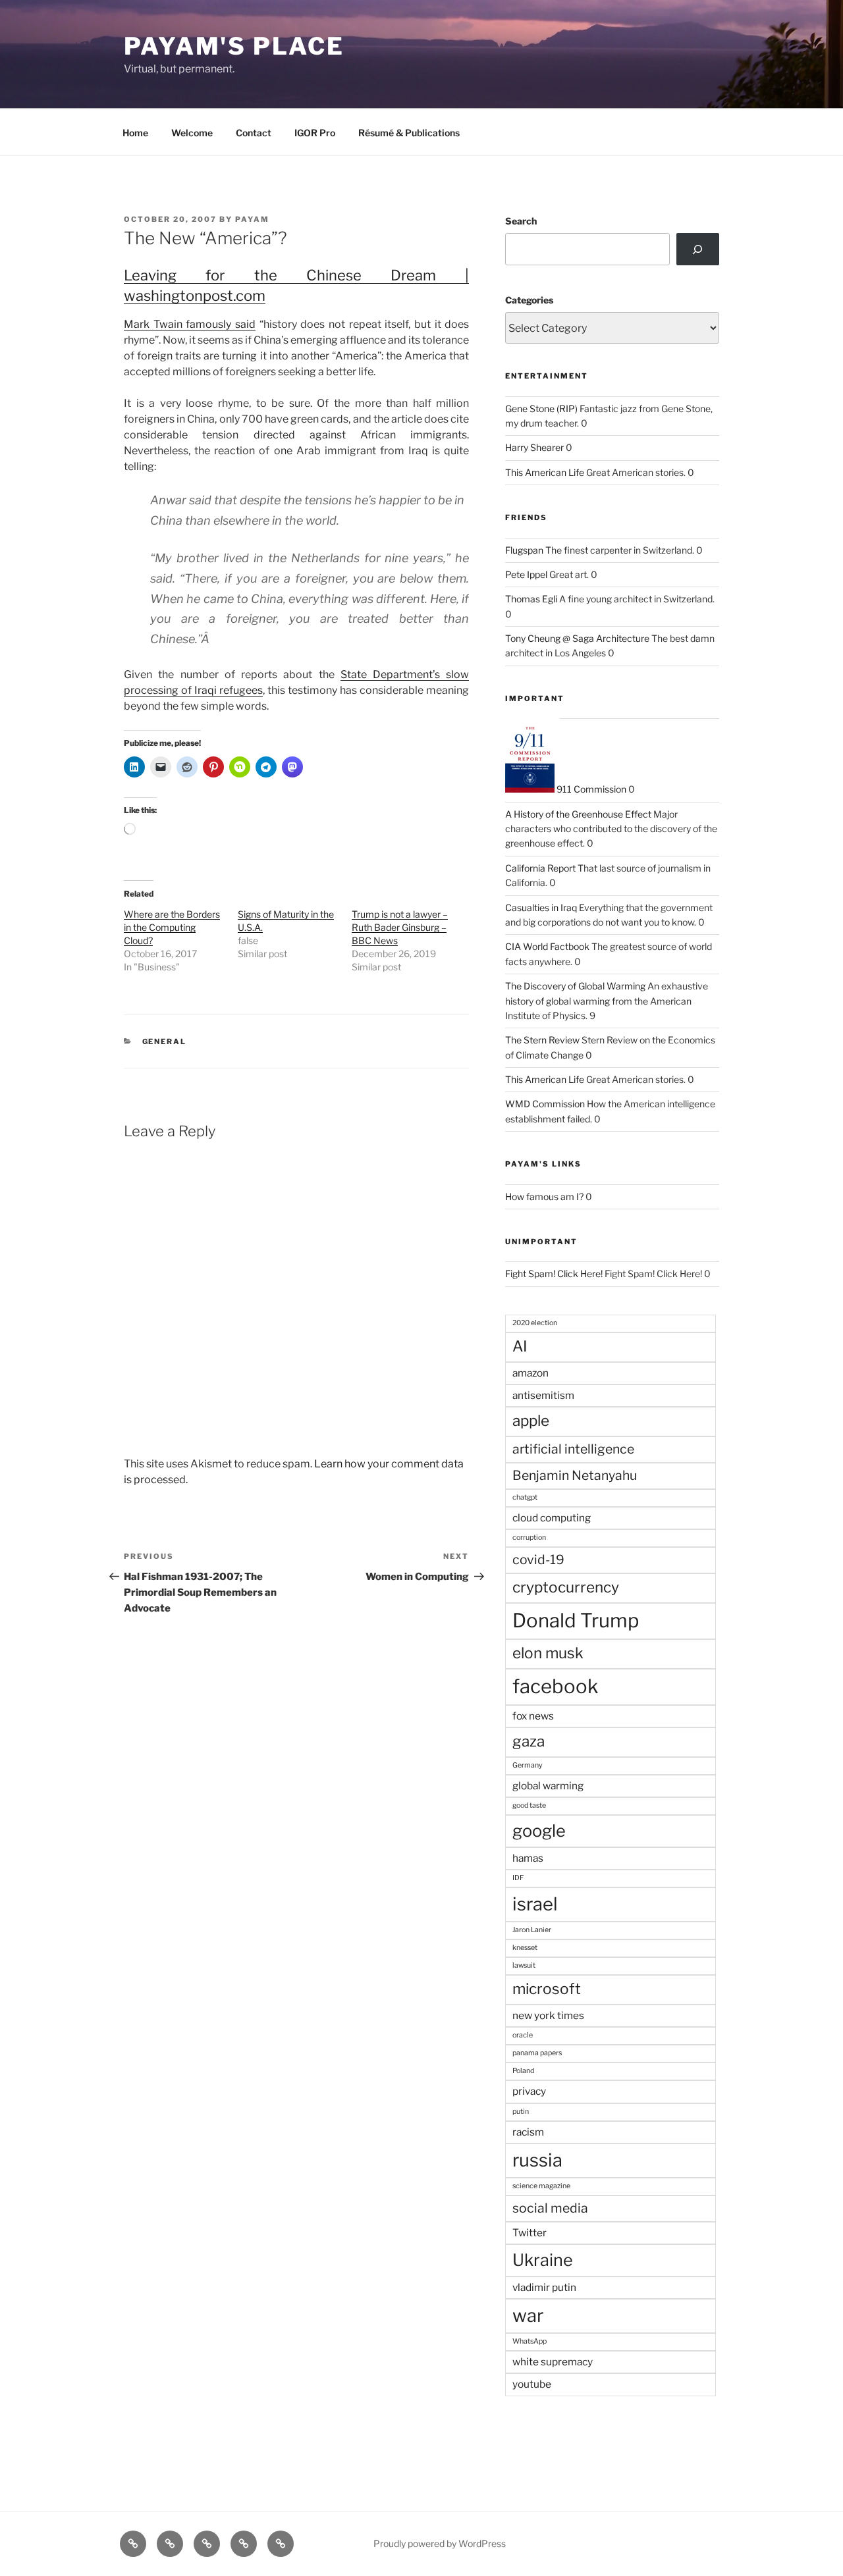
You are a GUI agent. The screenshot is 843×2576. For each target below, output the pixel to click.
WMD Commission (545, 1104)
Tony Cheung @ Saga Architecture (577, 638)
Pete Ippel (526, 574)
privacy (529, 2091)
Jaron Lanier (532, 1930)
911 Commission (590, 789)
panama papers (537, 2053)
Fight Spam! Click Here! (554, 1274)
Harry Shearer (534, 447)
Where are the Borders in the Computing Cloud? (172, 927)
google (539, 1831)
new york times (548, 2015)
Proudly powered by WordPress (440, 2543)
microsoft (547, 1989)
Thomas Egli (531, 599)
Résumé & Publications (409, 133)
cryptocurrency (566, 1587)
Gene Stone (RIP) (541, 408)
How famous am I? (544, 1196)
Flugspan (524, 550)
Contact (254, 133)
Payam (252, 219)
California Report (540, 868)
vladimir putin (544, 2287)
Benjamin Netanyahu (575, 1475)
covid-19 (538, 1560)
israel (535, 1904)
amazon (530, 1373)
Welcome (192, 133)
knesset (525, 1948)
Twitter (530, 2233)
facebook (556, 1686)
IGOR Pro (315, 133)
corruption (529, 1538)
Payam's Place (234, 46)
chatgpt (525, 1497)
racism (528, 2132)
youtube (532, 2384)
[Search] (698, 249)
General (165, 1041)
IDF (518, 1878)
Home (135, 133)
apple (531, 1421)
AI (520, 1346)
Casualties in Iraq (541, 907)
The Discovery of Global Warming (575, 986)
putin (521, 2112)
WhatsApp (530, 2341)
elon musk (548, 1653)
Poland (523, 2071)
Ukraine (543, 2260)
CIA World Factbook (547, 946)
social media (550, 2208)
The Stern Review (542, 1040)
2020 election (535, 1323)
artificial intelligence (573, 1449)
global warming (548, 1786)
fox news (533, 1716)
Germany (528, 1765)
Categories (529, 300)
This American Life (545, 472)
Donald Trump (576, 1620)
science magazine (541, 2186)
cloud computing (552, 1518)
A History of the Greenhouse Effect (578, 814)
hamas (528, 1858)
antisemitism (543, 1395)
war (528, 2316)
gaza (529, 1741)
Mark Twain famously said (190, 324)
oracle (523, 2035)
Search (521, 221)
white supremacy (553, 2362)
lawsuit (524, 1965)
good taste (529, 1805)
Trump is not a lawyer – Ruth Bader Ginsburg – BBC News (400, 927)
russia (537, 2160)
